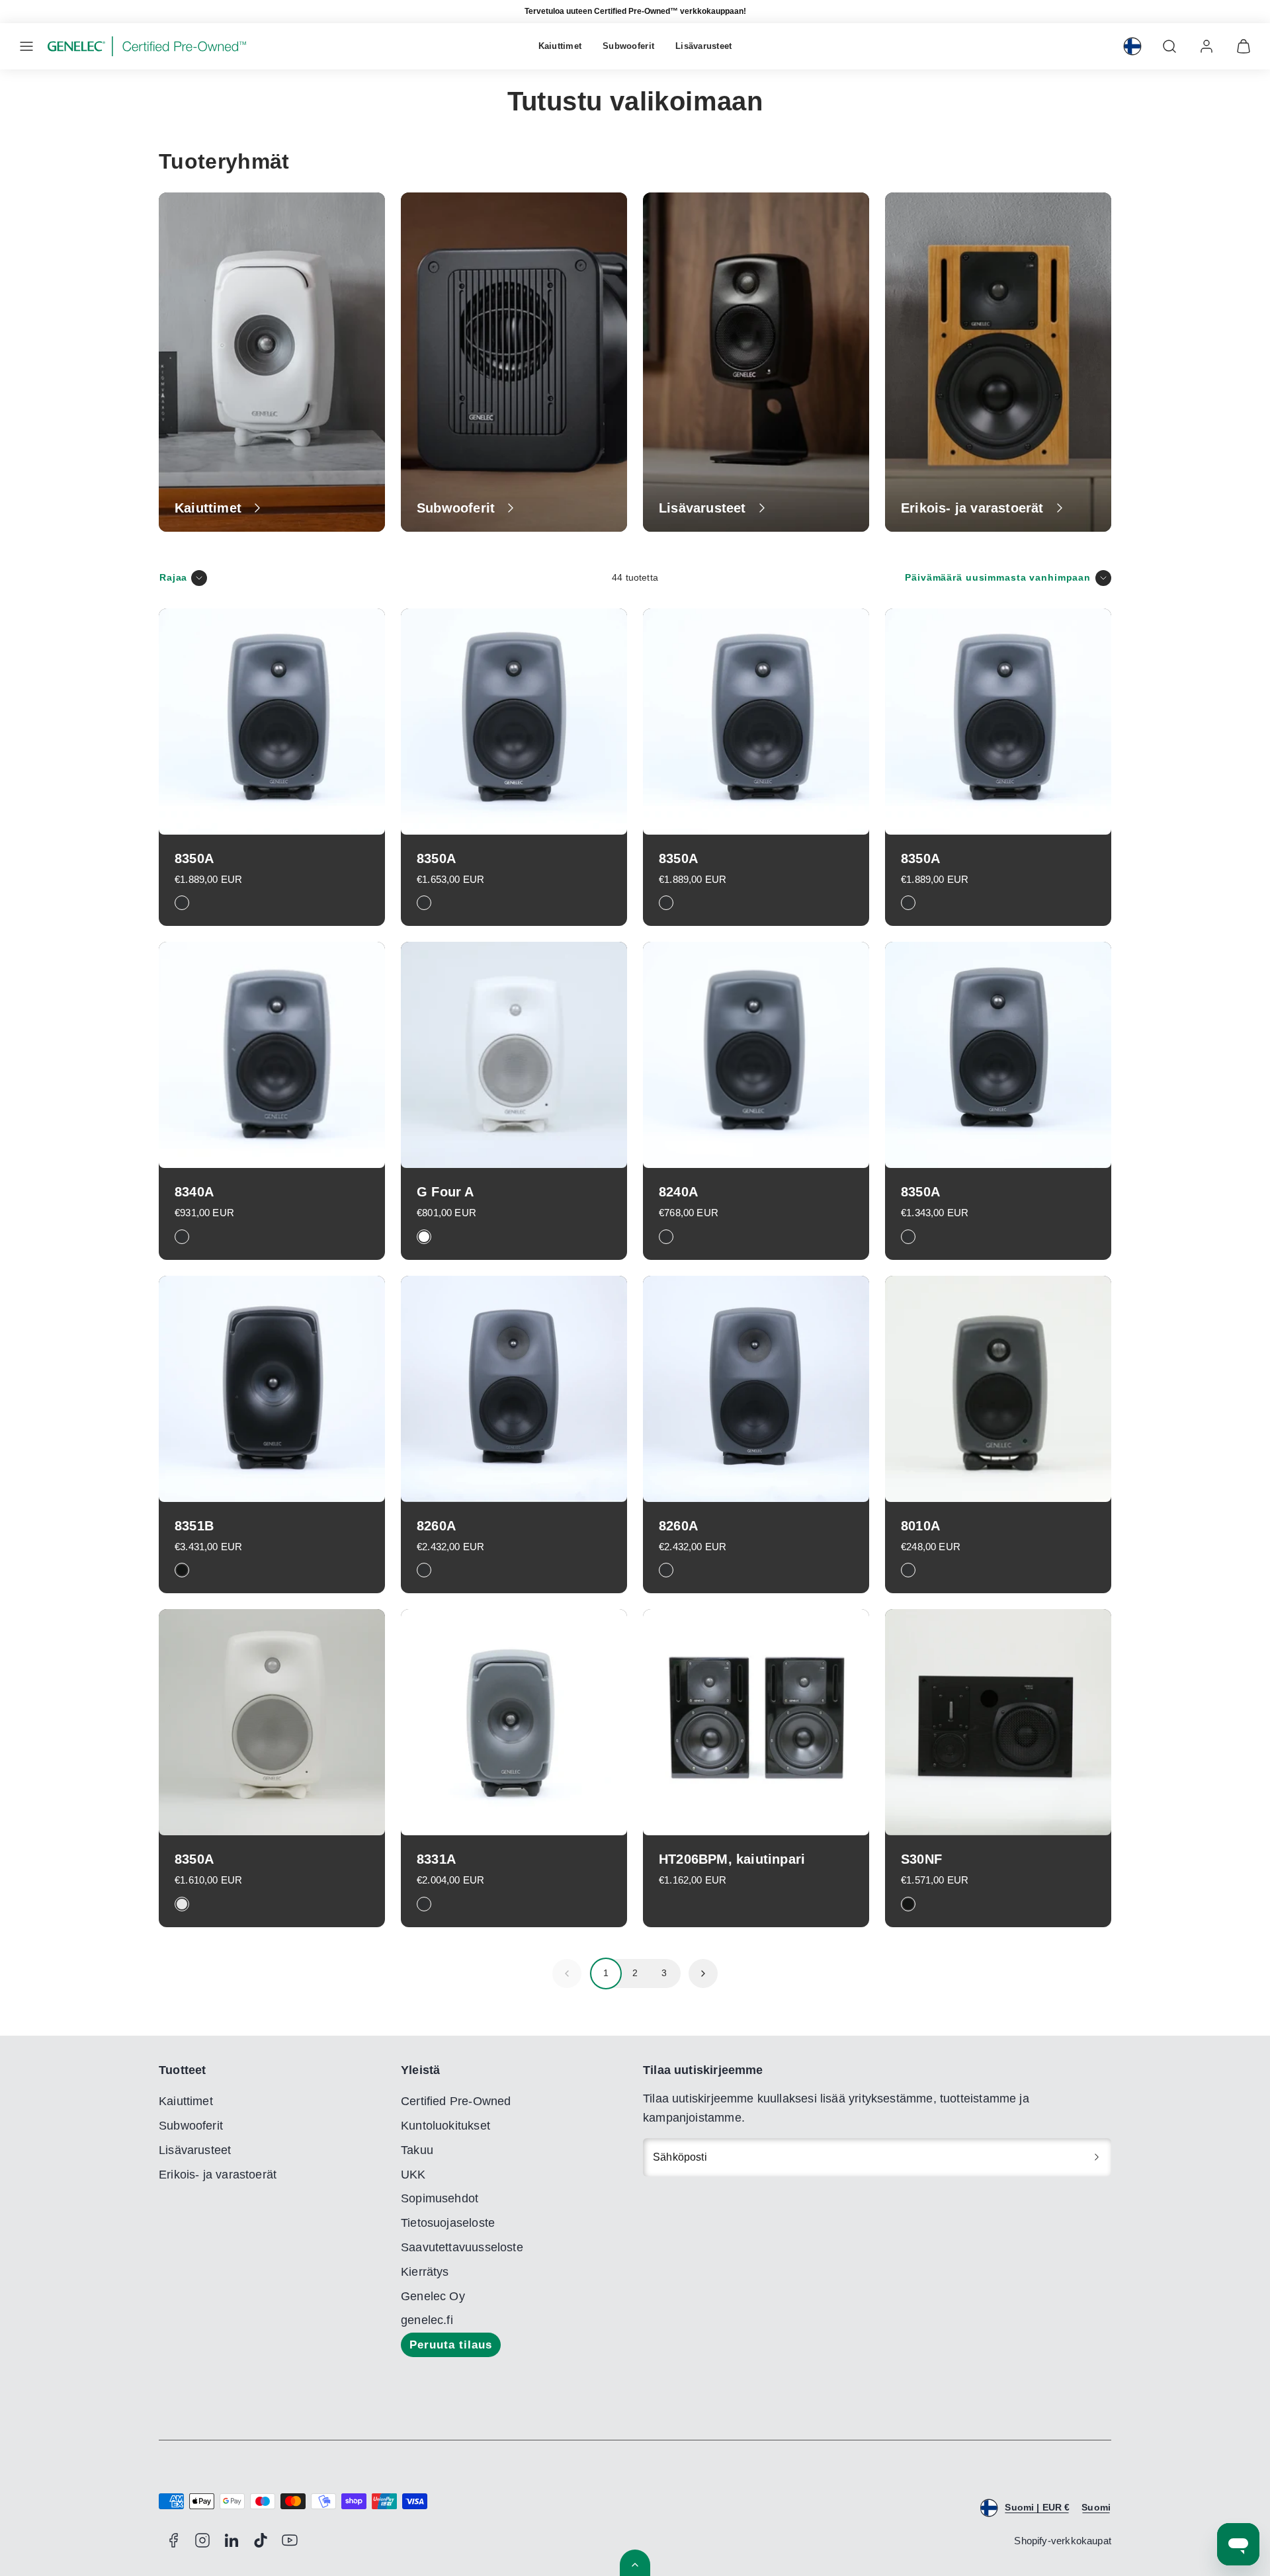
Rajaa (173, 577)
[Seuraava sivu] (703, 1974)
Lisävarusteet (703, 46)
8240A (678, 1192)
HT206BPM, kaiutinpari (732, 1859)
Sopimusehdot (440, 2198)
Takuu (417, 2150)
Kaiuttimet (560, 46)
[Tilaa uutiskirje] (1097, 2157)
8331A (436, 1859)
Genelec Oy (433, 2296)
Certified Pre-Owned (456, 2101)
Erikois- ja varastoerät (218, 2175)
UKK (413, 2175)
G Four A (445, 1192)
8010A (920, 1526)
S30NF (921, 1859)
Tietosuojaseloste (448, 2223)
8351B (194, 1526)
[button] (26, 46)
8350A (194, 858)
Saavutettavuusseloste (462, 2247)
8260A (436, 1526)
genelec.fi (427, 2320)
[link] (1132, 46)
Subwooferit (628, 46)
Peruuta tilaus (451, 2345)
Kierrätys (425, 2272)
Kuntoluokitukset (445, 2126)
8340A (194, 1192)
